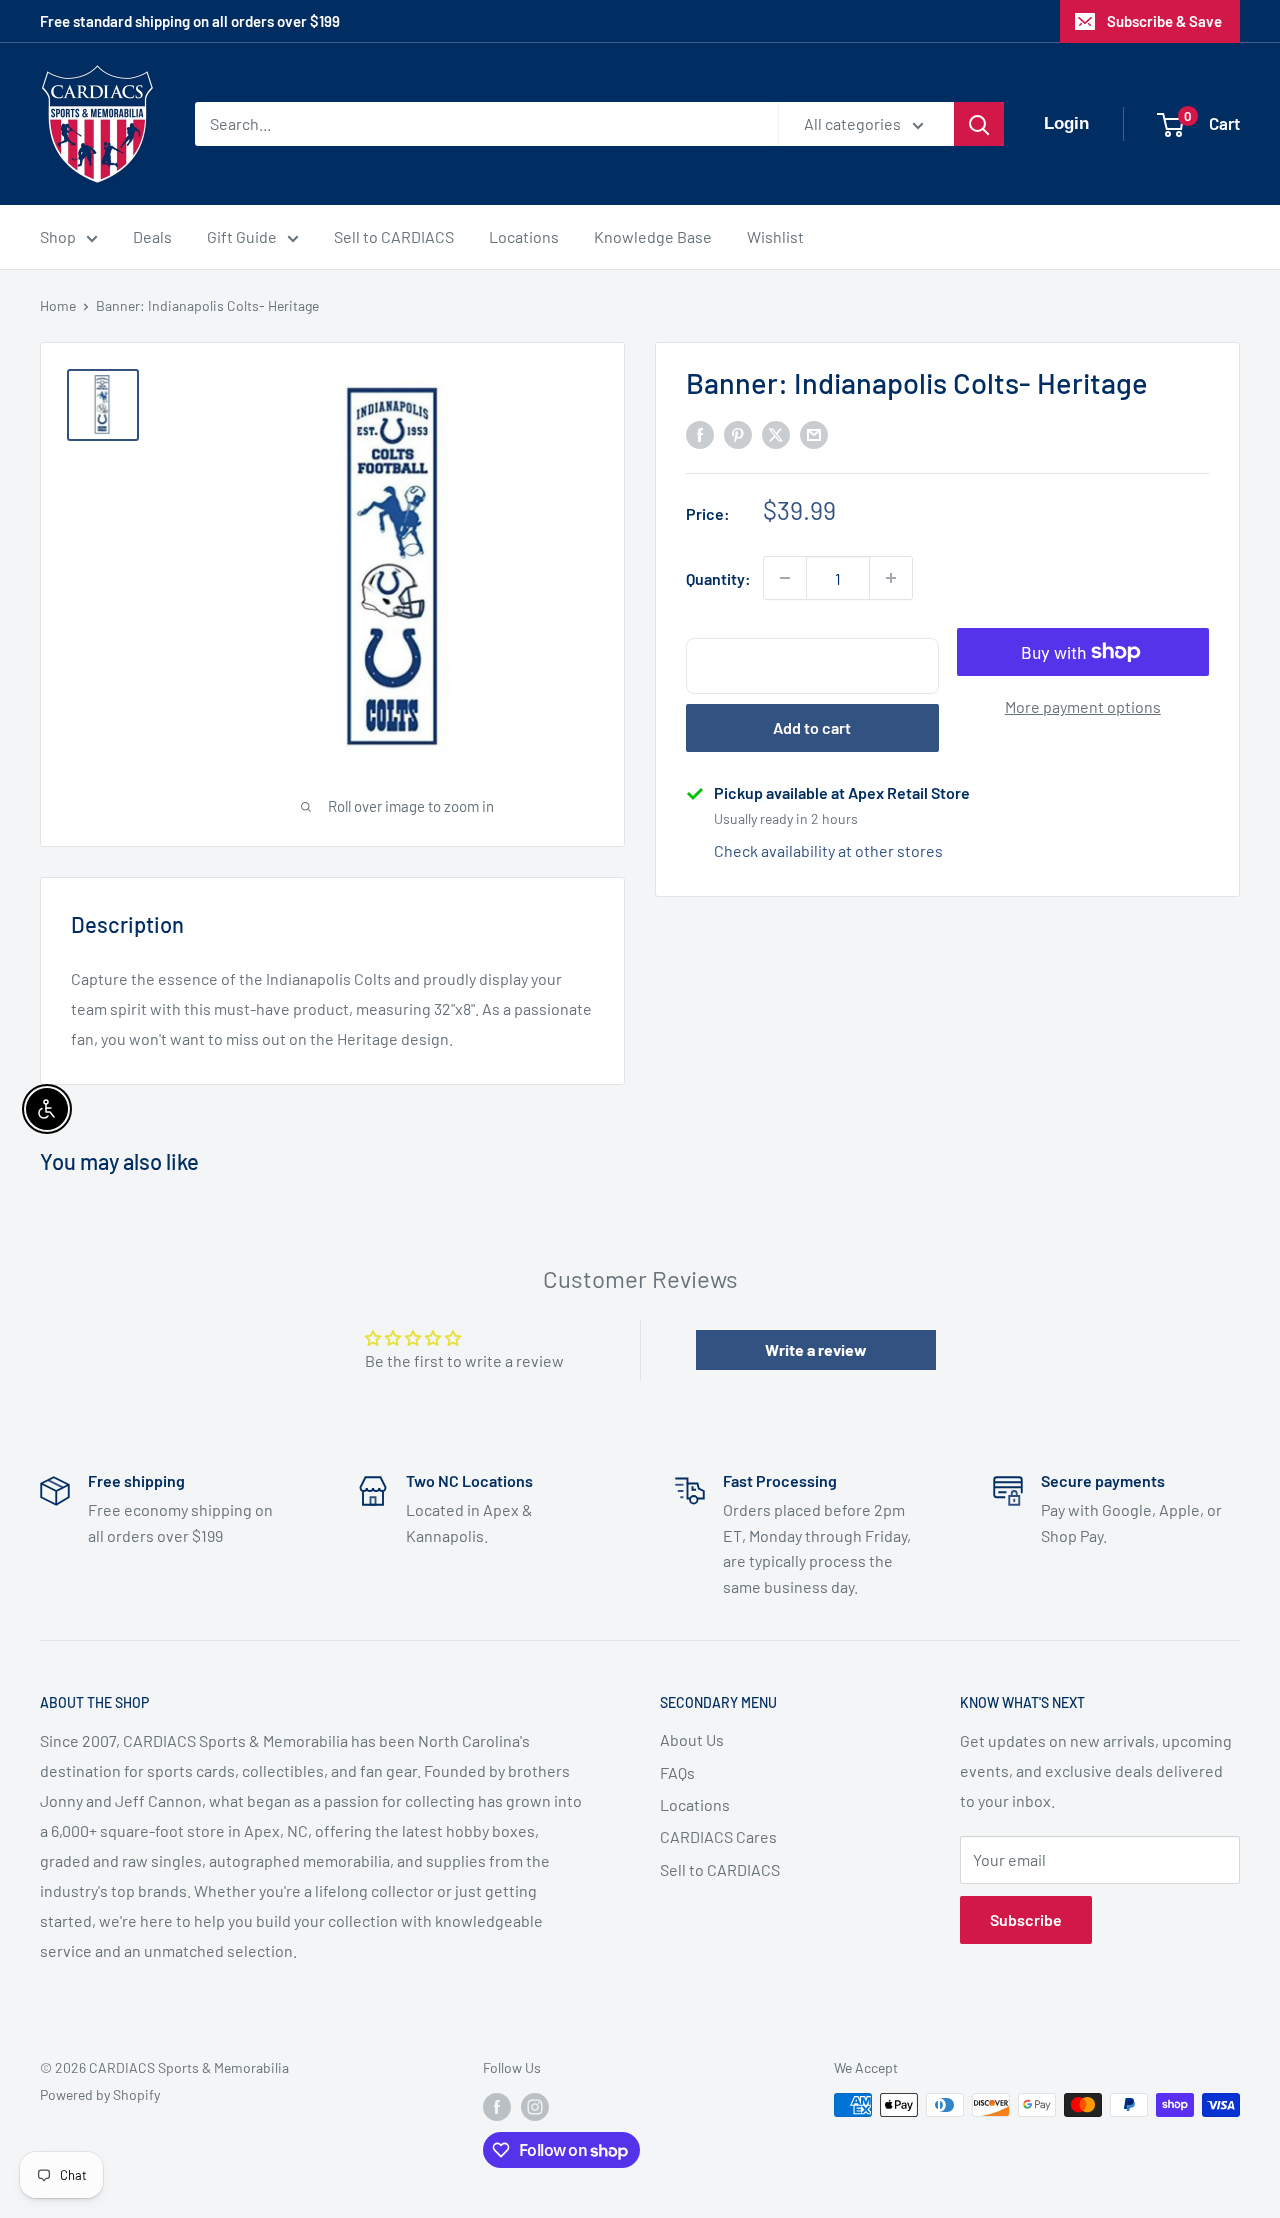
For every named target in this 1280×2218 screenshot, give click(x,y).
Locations (524, 236)
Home (58, 305)
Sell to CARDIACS (394, 236)
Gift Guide (242, 236)
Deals (152, 236)
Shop (58, 236)
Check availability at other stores (828, 850)
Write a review (816, 1349)
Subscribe (1026, 1919)
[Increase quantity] (891, 578)
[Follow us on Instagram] (535, 2107)
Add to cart (812, 727)
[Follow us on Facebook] (497, 2107)
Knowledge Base (653, 236)
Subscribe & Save (1164, 21)
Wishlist (775, 236)
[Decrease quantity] (785, 578)
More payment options (1083, 706)
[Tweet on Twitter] (776, 433)
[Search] (979, 124)
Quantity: (718, 578)
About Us (692, 1739)
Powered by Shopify (100, 2094)
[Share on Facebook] (700, 433)
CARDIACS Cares (718, 1836)
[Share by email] (814, 433)
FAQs (677, 1772)
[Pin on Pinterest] (738, 433)
